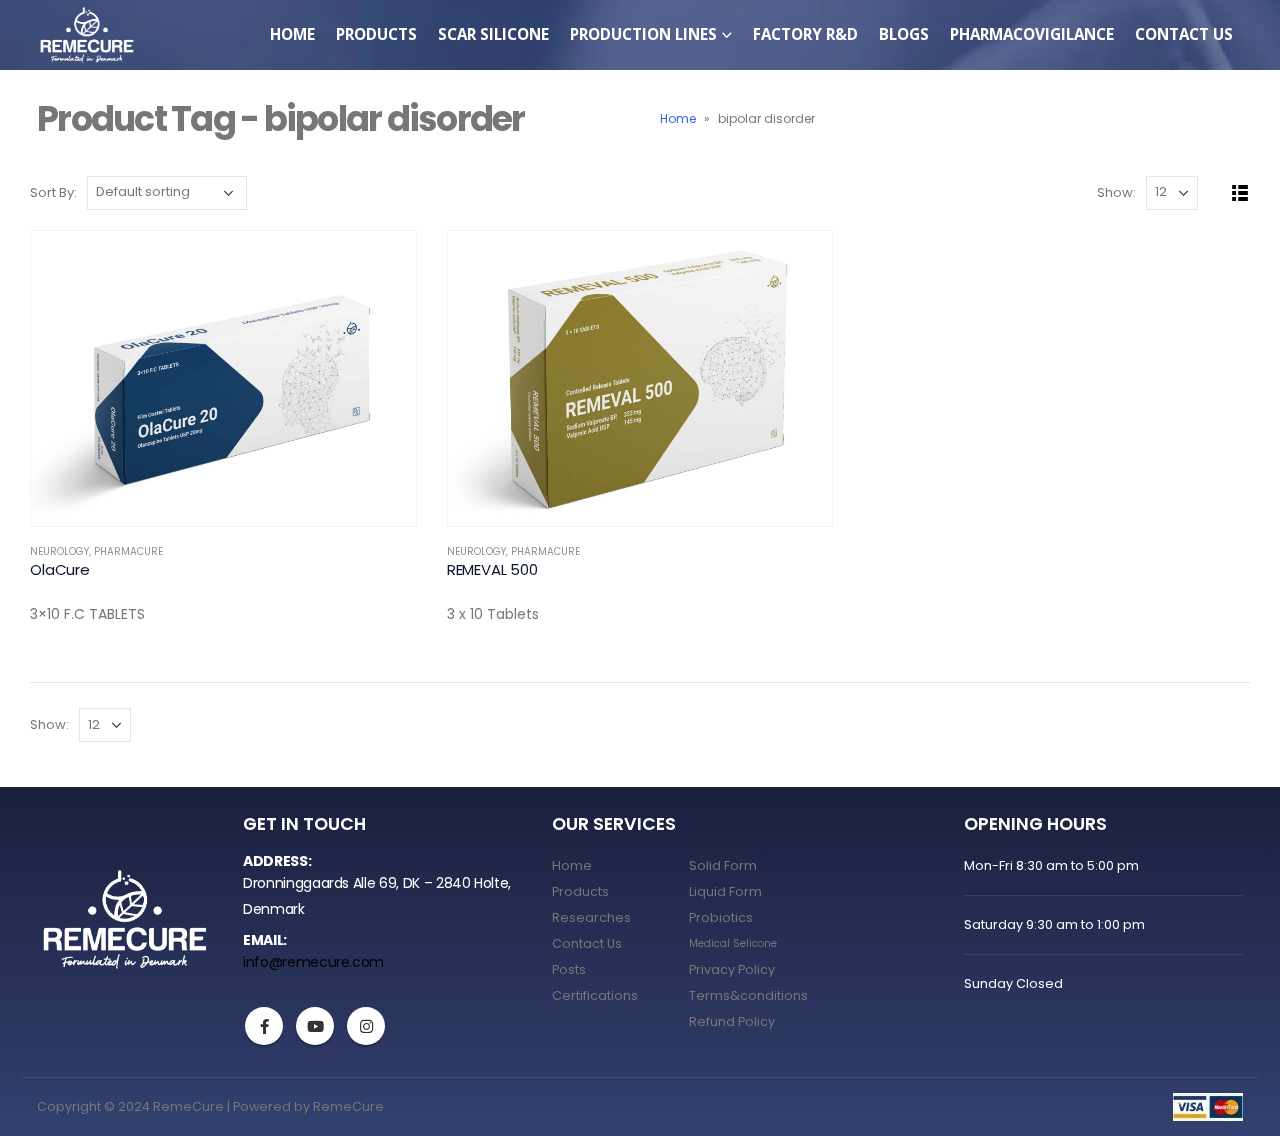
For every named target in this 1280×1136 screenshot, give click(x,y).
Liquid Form (725, 891)
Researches (591, 917)
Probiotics (721, 917)
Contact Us (1184, 34)
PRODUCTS (376, 34)
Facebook (264, 1026)
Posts (569, 969)
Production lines (643, 34)
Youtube (315, 1026)
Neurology (59, 551)
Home (292, 34)
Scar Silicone (493, 34)
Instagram (366, 1026)
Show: (1116, 192)
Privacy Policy (732, 969)
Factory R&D (805, 34)
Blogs (904, 34)
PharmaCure (128, 551)
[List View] (1240, 193)
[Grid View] (1217, 193)
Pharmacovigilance (1032, 34)
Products (580, 891)
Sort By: (53, 192)
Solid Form (723, 865)
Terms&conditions (748, 995)
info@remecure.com (313, 962)
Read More (383, 264)
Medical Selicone (733, 943)
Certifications (595, 995)
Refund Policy (732, 1021)
